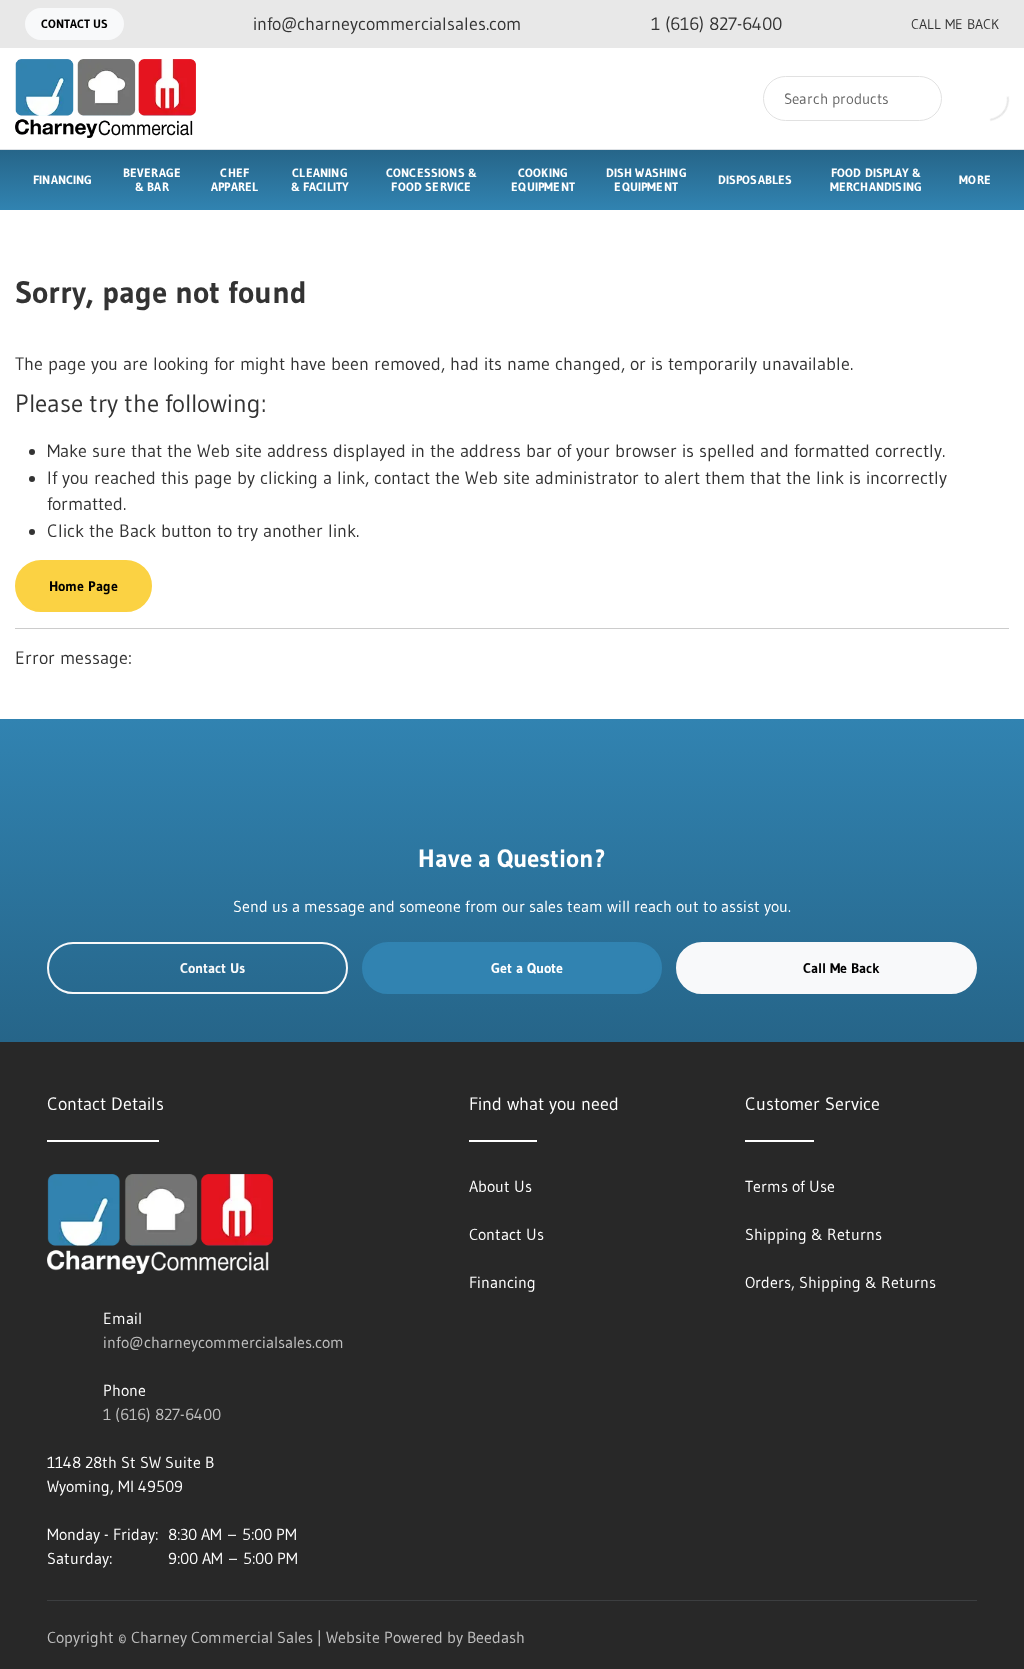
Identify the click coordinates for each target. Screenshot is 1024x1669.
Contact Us (74, 23)
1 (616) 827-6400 (162, 1414)
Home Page (83, 586)
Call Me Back (955, 24)
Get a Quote (527, 968)
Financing (63, 179)
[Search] (913, 98)
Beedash (496, 1637)
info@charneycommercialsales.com (223, 1342)
